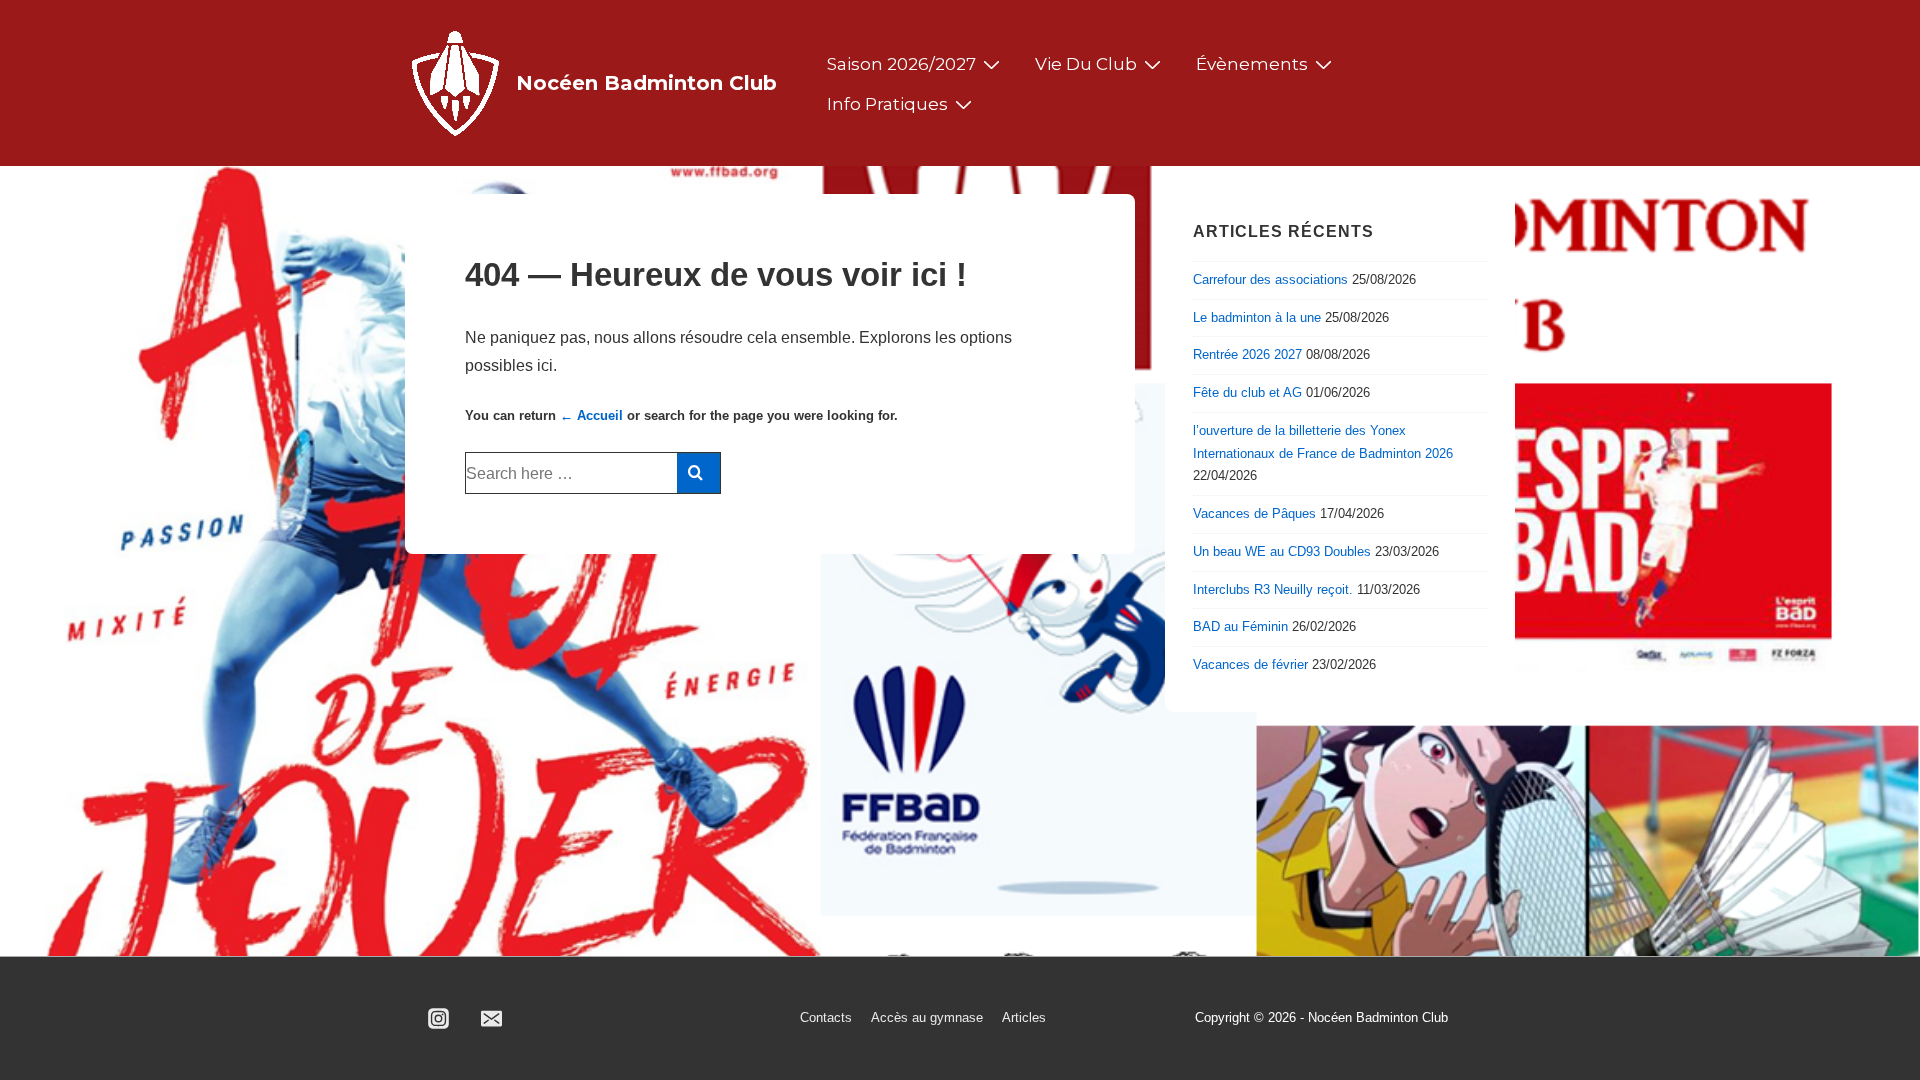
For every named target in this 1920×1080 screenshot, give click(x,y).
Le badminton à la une (1257, 317)
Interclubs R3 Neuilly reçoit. (1273, 589)
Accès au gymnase (927, 1017)
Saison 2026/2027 (901, 64)
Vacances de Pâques (1254, 513)
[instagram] (439, 1019)
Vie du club (1086, 64)
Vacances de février (1250, 664)
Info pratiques (887, 104)
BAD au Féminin (1240, 626)
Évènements (1252, 64)
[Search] (698, 473)
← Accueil (591, 415)
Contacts (826, 1017)
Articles (1024, 1017)
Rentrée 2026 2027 (1247, 354)
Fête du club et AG (1247, 392)
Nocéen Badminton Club (646, 83)
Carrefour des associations (1270, 279)
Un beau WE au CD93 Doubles (1282, 551)
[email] (492, 1019)
